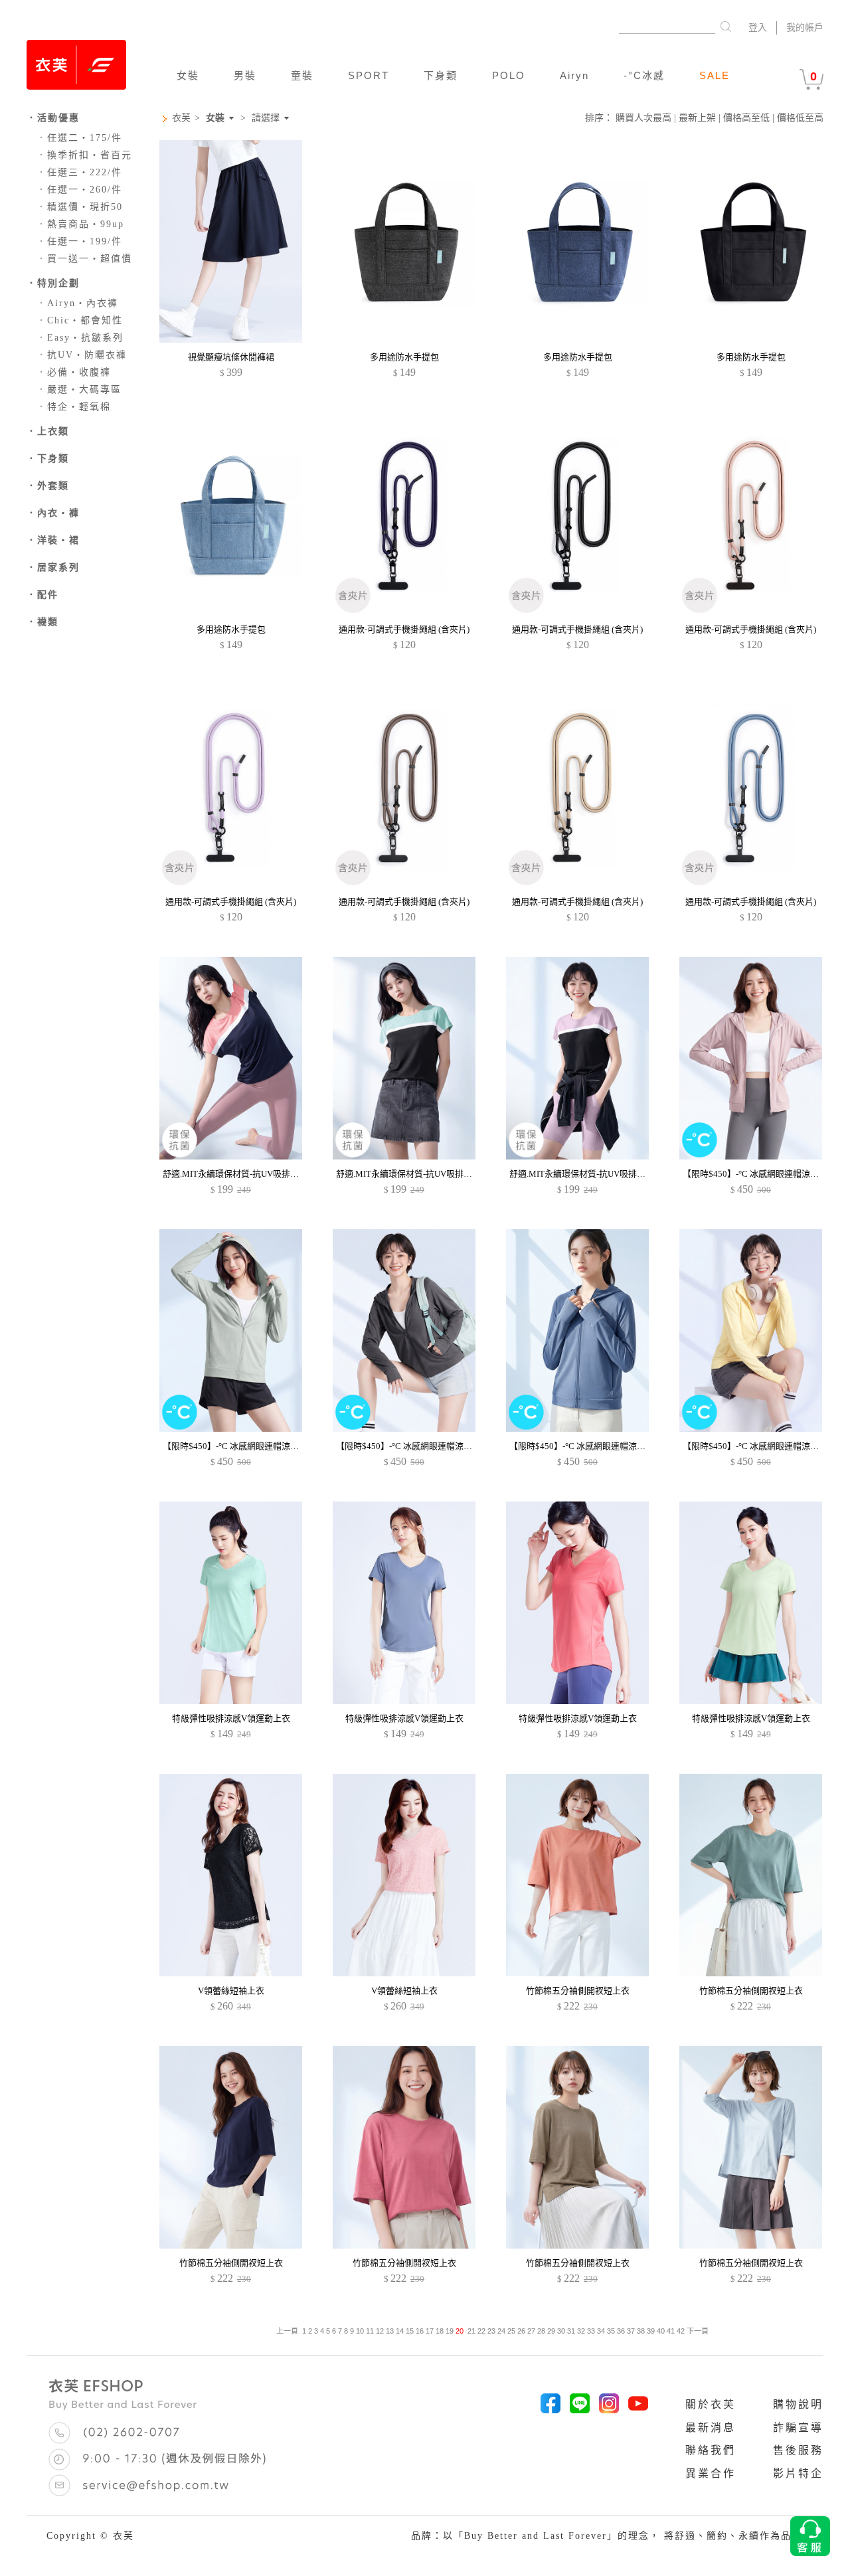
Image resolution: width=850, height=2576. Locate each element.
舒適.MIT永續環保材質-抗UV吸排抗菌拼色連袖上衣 (261, 1174)
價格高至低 (746, 118)
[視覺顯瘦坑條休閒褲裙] (231, 340)
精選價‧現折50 (80, 207)
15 (410, 2331)
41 (671, 2331)
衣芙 (181, 118)
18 (440, 2331)
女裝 (188, 75)
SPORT (369, 75)
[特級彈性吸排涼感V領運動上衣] (231, 1701)
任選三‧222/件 (79, 172)
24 (501, 2331)
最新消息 (711, 2428)
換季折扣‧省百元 (84, 155)
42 (681, 2331)
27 (531, 2331)
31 (571, 2331)
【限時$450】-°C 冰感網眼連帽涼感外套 (759, 1174)
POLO (509, 75)
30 (561, 2331)
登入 (758, 28)
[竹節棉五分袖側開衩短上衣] (577, 1973)
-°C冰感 (644, 75)
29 (551, 2331)
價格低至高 (800, 118)
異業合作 (711, 2473)
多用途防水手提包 (404, 357)
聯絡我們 (711, 2450)
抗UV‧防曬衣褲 (82, 355)
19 (450, 2331)
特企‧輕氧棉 (74, 407)
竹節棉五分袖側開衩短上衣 (578, 1991)
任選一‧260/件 (79, 190)
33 (591, 2331)
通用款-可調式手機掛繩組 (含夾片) (404, 629)
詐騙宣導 (798, 2428)
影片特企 (798, 2473)
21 (471, 2331)
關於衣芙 (711, 2404)
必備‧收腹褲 (74, 372)
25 (511, 2331)
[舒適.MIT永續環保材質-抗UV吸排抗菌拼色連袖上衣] (231, 1157)
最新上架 (697, 118)
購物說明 (798, 2404)
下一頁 (697, 2331)
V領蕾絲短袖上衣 (231, 1991)
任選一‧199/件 (79, 241)
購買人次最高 (643, 118)
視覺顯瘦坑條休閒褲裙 (231, 357)
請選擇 (266, 118)
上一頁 (287, 2331)
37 (631, 2331)
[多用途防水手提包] (404, 340)
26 (521, 2331)
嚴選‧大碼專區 (79, 389)
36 (621, 2331)
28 (541, 2331)
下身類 (441, 75)
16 (420, 2331)
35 (611, 2331)
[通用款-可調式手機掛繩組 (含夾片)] (404, 612)
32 (581, 2331)
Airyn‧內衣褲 (77, 303)
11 (370, 2331)
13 (390, 2331)
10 (360, 2331)
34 (601, 2331)
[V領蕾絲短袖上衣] (231, 1973)
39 (651, 2331)
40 (661, 2331)
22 (481, 2331)
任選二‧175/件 (79, 138)
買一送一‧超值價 (84, 259)
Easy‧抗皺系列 (80, 338)
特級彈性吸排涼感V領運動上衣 (231, 1718)
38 (641, 2331)
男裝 (245, 75)
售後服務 (798, 2450)
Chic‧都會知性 (80, 320)
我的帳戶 (805, 28)
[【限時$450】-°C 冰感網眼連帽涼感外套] (751, 1157)
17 (430, 2331)
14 (400, 2331)
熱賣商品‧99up (80, 224)
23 (491, 2331)
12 (380, 2331)
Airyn (574, 75)
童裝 (302, 75)
